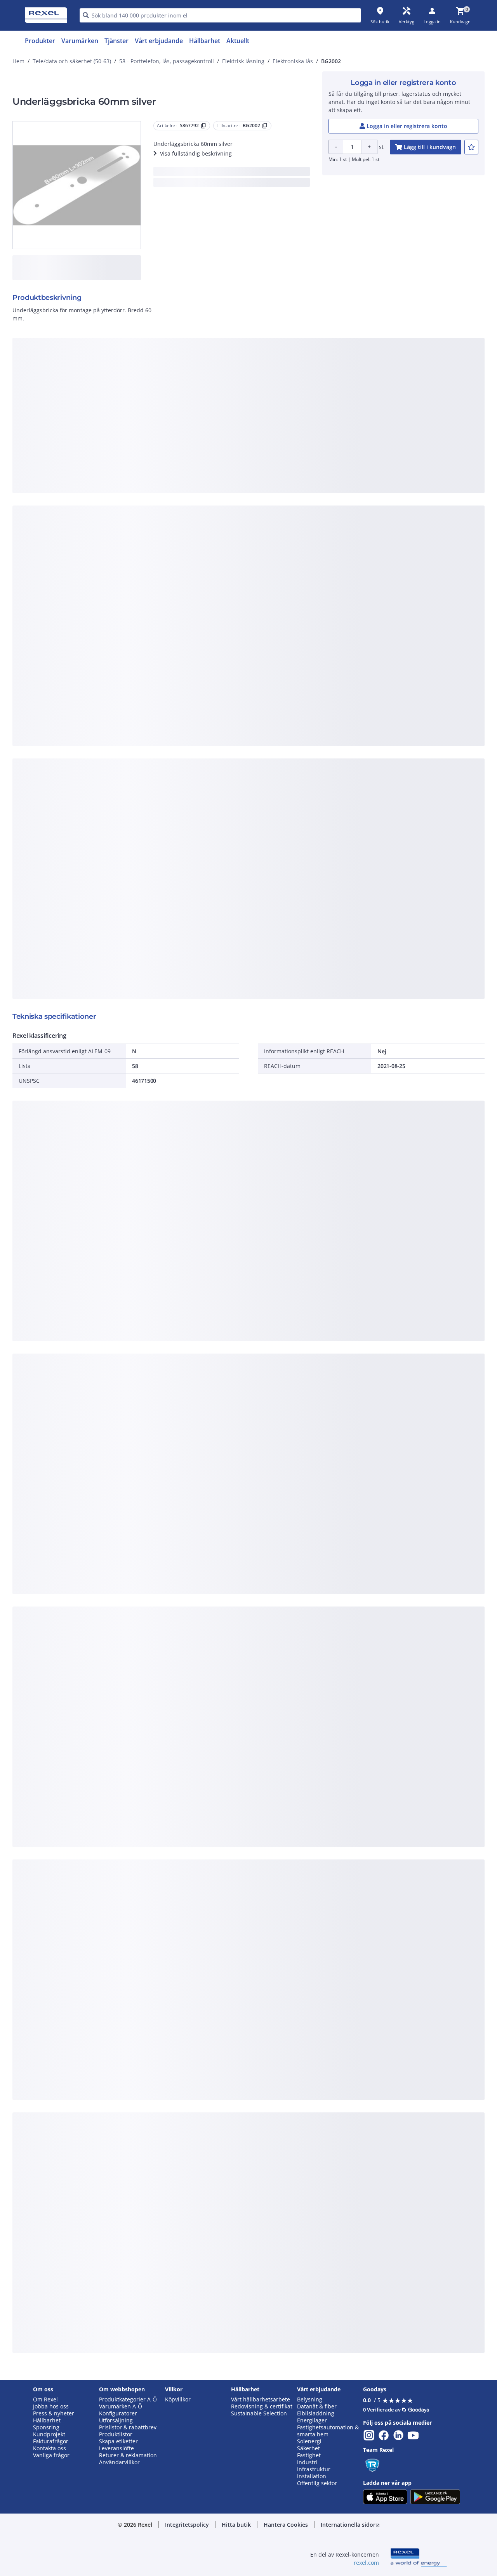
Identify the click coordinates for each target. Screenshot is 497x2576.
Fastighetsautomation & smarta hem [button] (328, 2431)
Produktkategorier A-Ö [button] (128, 2399)
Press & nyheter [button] (54, 2413)
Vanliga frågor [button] (51, 2455)
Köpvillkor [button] (178, 2399)
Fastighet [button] (309, 2455)
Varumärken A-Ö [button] (121, 2406)
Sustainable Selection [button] (259, 2413)
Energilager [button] (312, 2420)
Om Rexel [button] (45, 2399)
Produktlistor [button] (116, 2434)
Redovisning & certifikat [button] (262, 2406)
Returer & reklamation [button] (128, 2455)
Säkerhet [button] (308, 2448)
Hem (18, 61)
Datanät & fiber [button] (317, 2406)
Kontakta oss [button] (50, 2448)
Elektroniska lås (293, 61)
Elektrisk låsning (243, 61)
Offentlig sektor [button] (317, 2483)
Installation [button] (312, 2476)
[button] (187, 2525)
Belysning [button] (310, 2399)
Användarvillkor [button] (119, 2462)
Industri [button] (307, 2462)
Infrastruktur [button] (314, 2469)
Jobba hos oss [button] (51, 2406)
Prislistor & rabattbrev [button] (128, 2427)
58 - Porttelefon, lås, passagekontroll (167, 61)
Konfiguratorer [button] (118, 2413)
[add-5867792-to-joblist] (471, 147)
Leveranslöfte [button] (116, 2448)
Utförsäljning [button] (116, 2420)
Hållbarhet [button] (47, 2420)
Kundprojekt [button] (49, 2434)
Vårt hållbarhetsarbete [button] (261, 2399)
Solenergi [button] (309, 2441)
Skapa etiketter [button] (118, 2441)
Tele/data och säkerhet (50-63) (72, 61)
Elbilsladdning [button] (316, 2413)
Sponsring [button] (46, 2427)
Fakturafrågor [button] (51, 2441)
